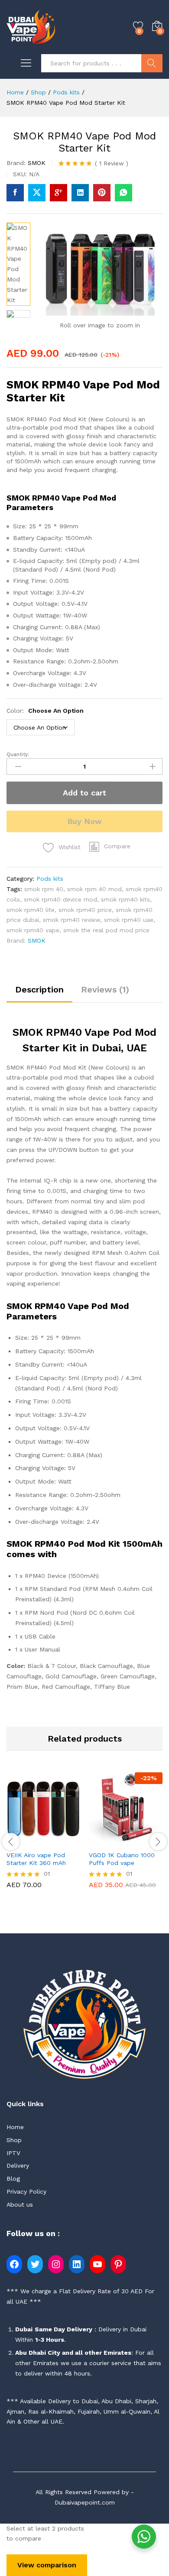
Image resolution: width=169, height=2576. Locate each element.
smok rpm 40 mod (94, 889)
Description (39, 989)
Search (152, 63)
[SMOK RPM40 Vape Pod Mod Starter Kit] (15, 193)
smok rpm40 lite (31, 910)
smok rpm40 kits (125, 899)
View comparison (47, 2565)
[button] (110, 847)
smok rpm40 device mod (60, 899)
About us (20, 2204)
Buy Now (84, 821)
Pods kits (50, 879)
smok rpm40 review (71, 920)
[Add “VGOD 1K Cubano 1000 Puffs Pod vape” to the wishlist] (146, 1841)
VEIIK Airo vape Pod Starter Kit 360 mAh (36, 1859)
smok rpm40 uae (129, 920)
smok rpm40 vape (33, 930)
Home (15, 2127)
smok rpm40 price (85, 910)
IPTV (13, 2153)
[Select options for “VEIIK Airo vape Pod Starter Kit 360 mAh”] (23, 1841)
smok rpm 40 (44, 889)
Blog (13, 2178)
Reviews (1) (105, 989)
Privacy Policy (26, 2191)
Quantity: (18, 754)
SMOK (37, 163)
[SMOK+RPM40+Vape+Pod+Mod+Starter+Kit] (37, 193)
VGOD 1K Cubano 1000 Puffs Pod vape (122, 1859)
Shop (14, 2140)
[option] (43, 1837)
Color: (45, 711)
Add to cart (84, 793)
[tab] (39, 994)
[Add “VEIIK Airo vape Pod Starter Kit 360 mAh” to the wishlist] (63, 1841)
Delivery (18, 2166)
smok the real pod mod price (106, 930)
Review (112, 163)
